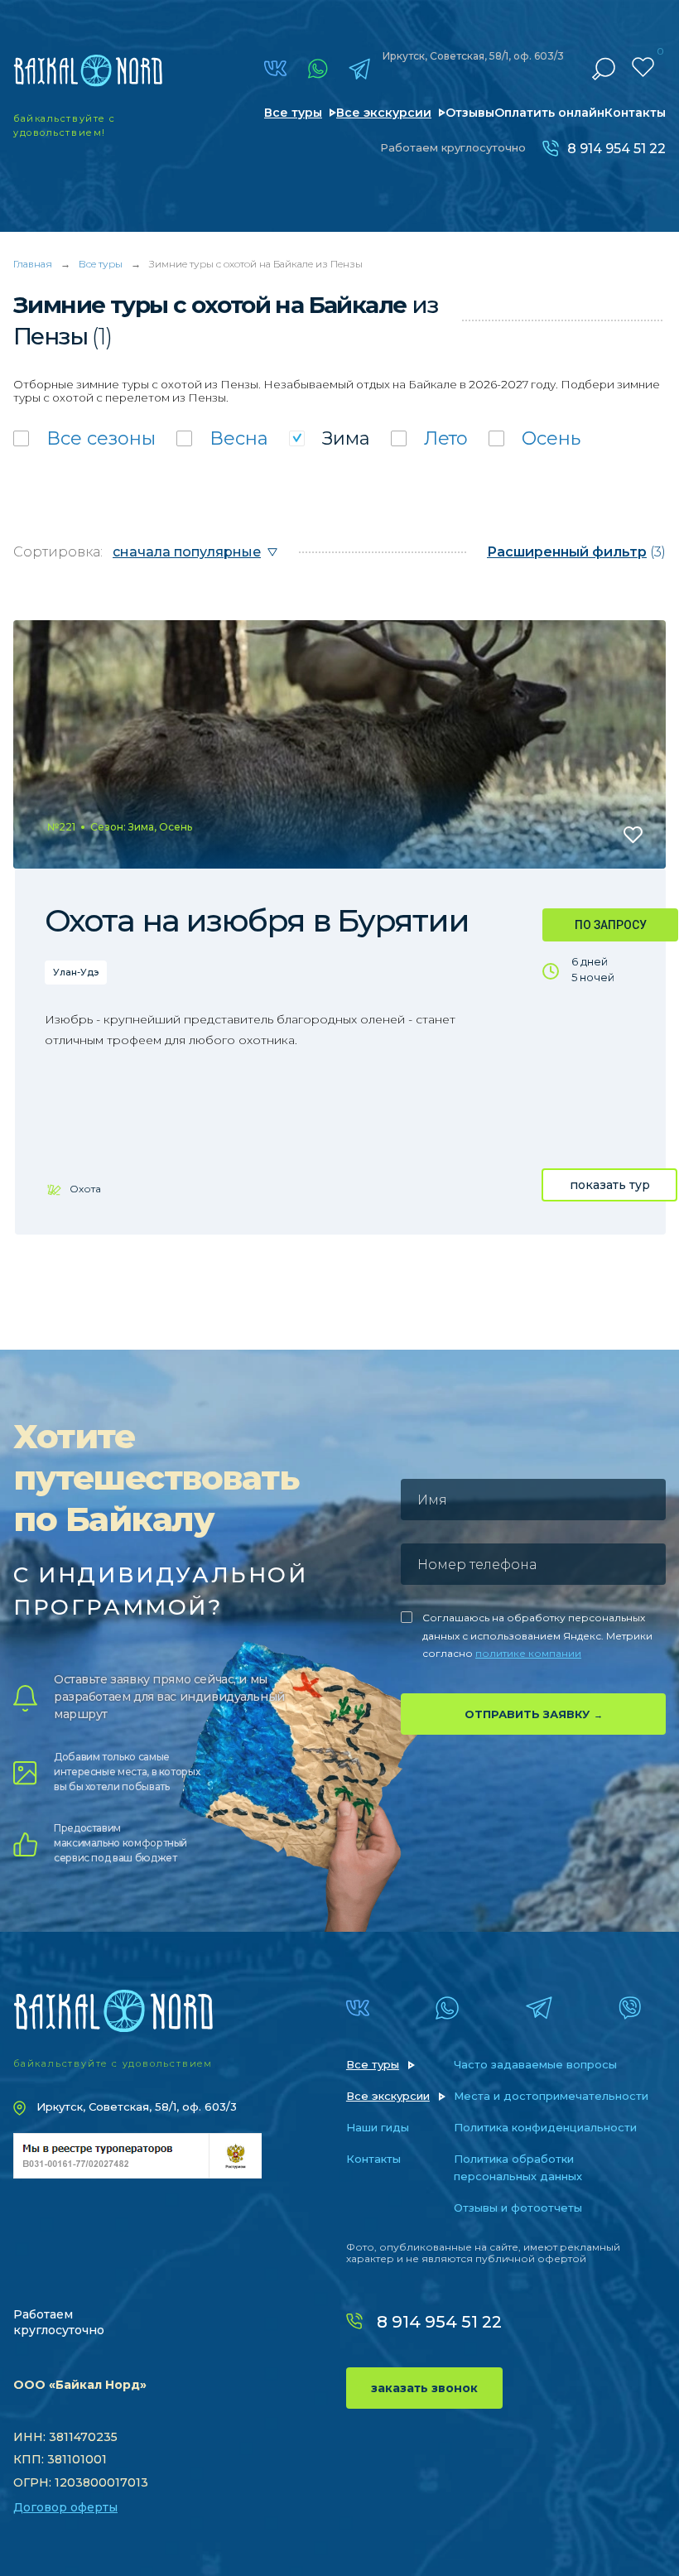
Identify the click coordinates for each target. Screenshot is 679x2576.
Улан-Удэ (76, 972)
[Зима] (330, 438)
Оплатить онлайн (549, 113)
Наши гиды (378, 2127)
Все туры (293, 113)
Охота (85, 1189)
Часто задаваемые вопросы (535, 2064)
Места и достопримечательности (551, 2096)
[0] (643, 67)
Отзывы (470, 113)
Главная (33, 264)
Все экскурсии (384, 113)
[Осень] (535, 438)
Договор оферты (65, 2507)
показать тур (610, 1185)
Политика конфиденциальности (545, 2127)
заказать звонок (424, 2388)
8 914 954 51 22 (616, 149)
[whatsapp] (318, 69)
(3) (576, 552)
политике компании (528, 1653)
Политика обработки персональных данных (518, 2167)
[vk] (275, 68)
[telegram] (359, 69)
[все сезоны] (84, 438)
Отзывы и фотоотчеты (518, 2208)
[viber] (630, 2008)
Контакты (635, 113)
